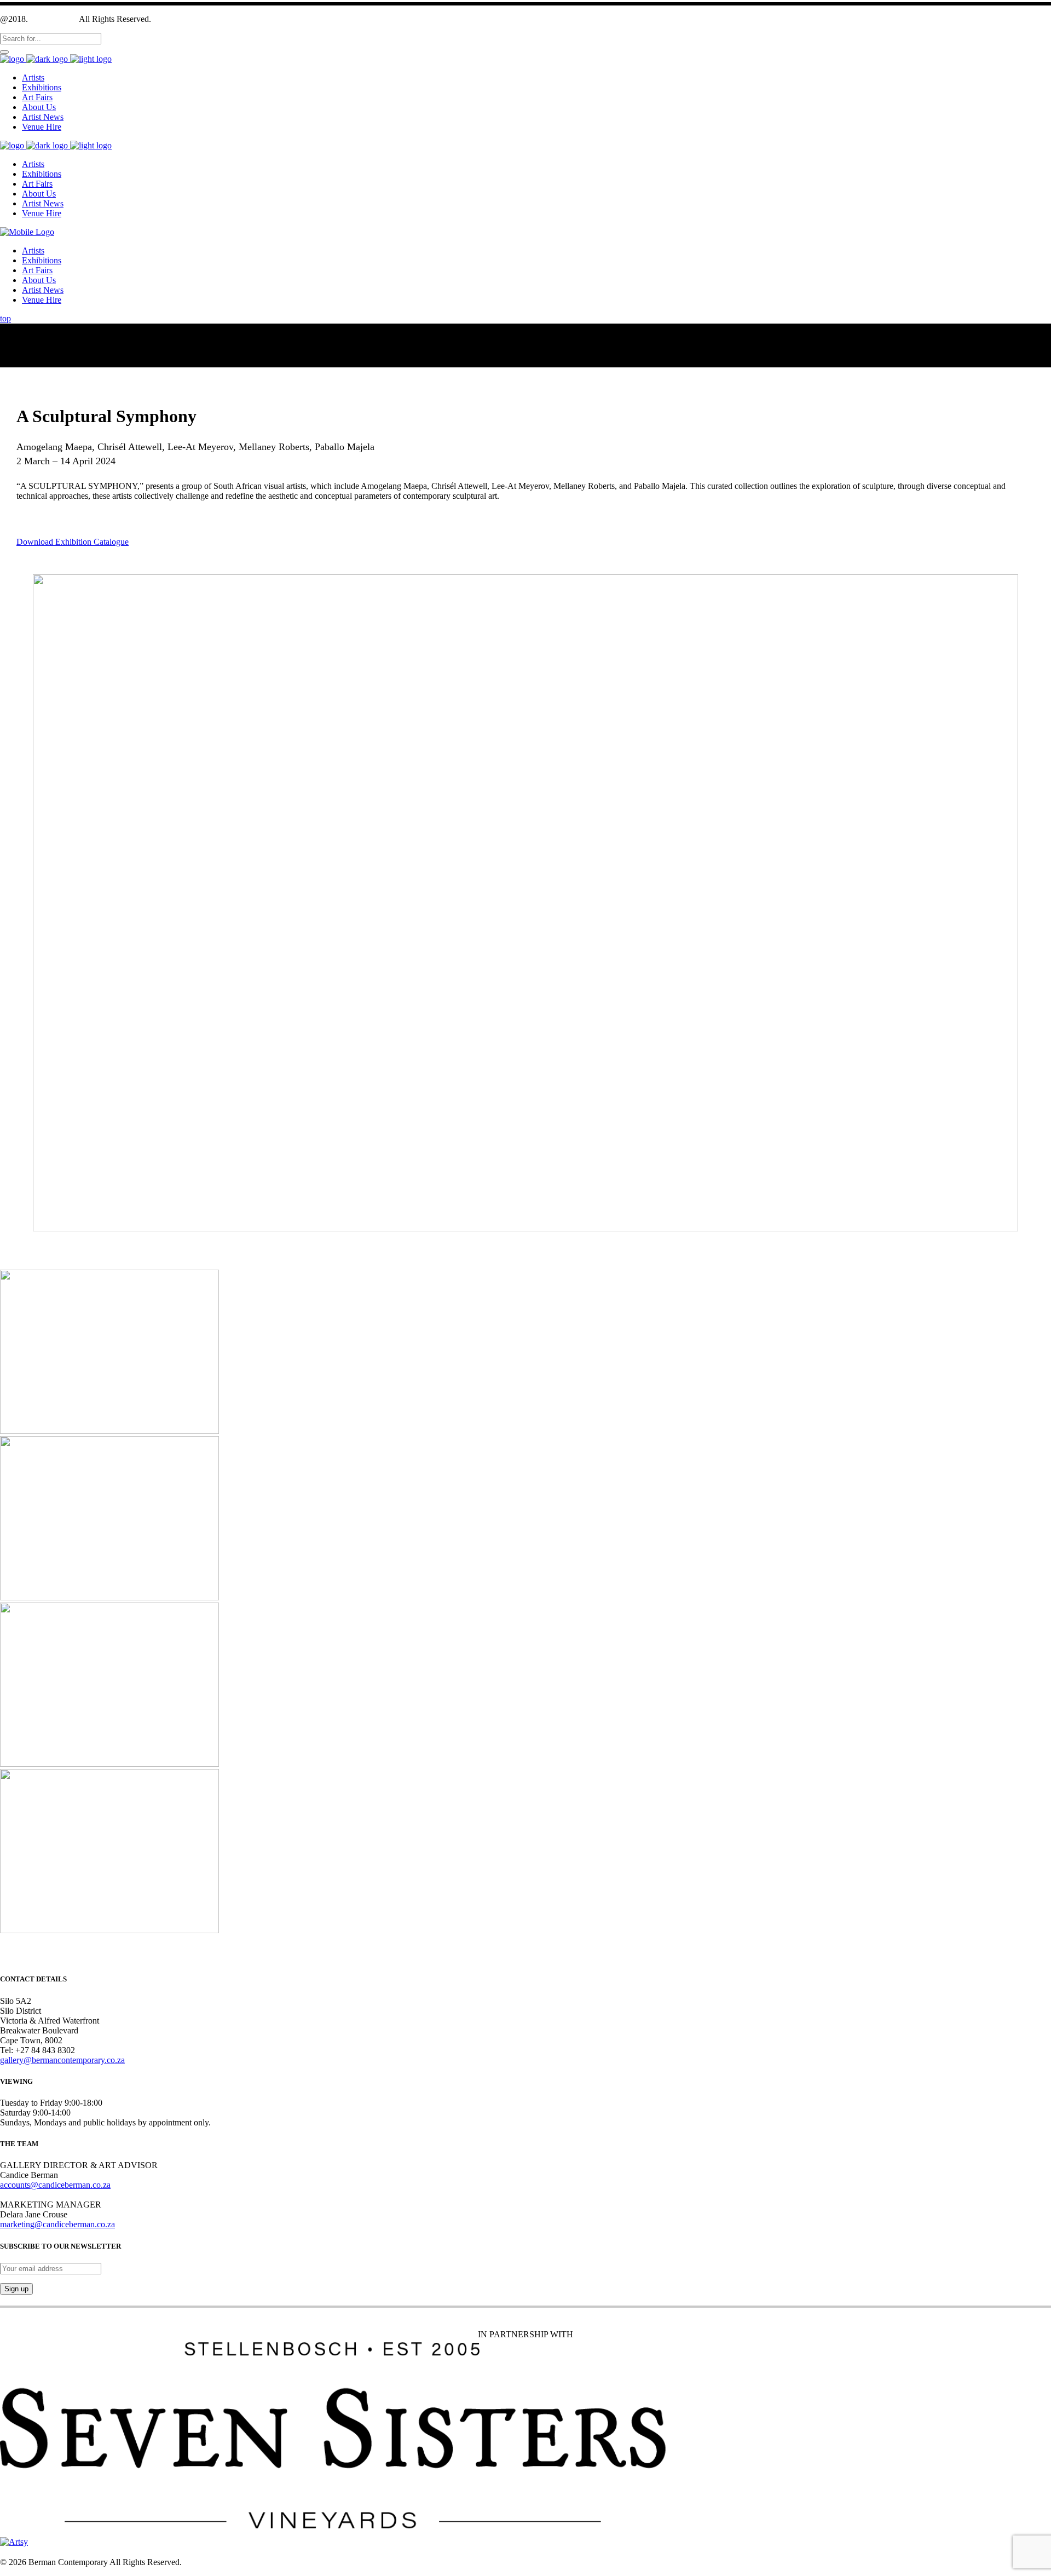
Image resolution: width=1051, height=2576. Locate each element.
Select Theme (54, 19)
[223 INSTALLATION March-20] (109, 1431)
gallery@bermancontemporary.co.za (62, 2060)
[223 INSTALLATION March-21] (109, 1597)
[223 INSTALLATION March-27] (109, 1764)
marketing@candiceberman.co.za (57, 2224)
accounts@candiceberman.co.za (55, 2185)
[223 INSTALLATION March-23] (109, 1930)
